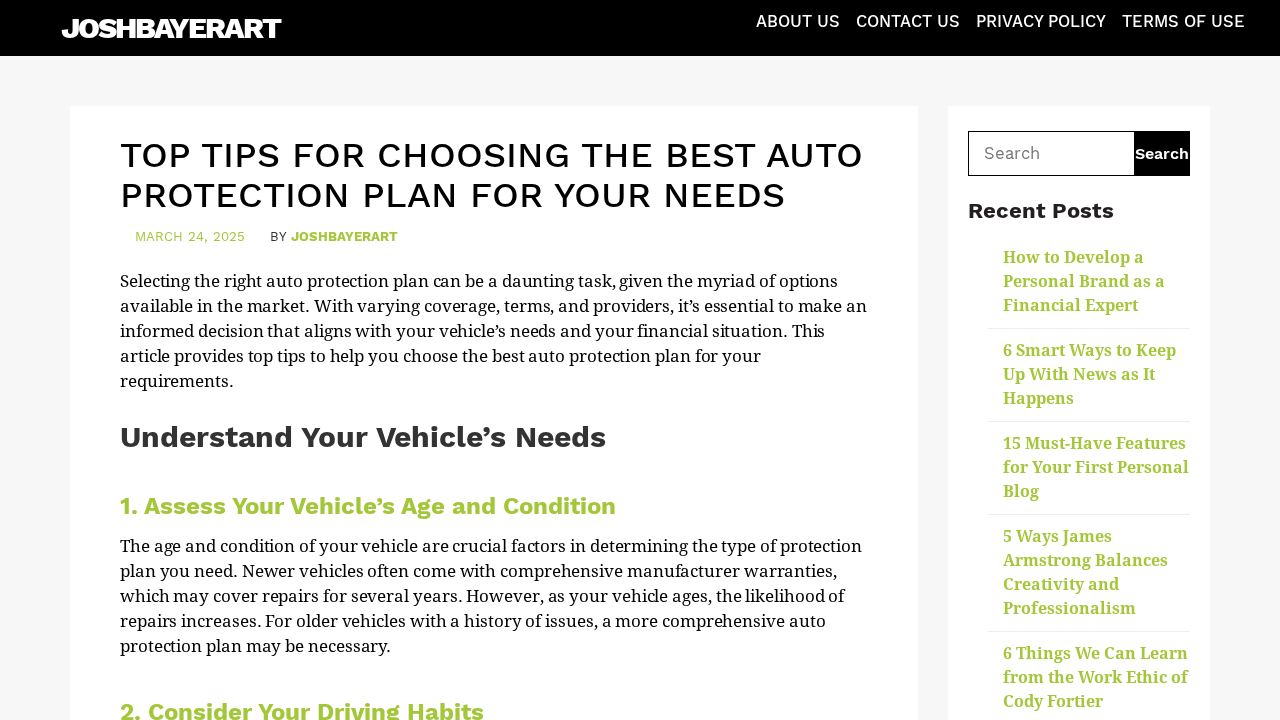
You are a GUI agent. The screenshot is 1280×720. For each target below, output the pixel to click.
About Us (798, 21)
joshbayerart (344, 236)
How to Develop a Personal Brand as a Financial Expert (1084, 281)
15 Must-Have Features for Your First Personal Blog (1096, 467)
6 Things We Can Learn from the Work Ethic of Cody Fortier (1095, 677)
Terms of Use (1183, 21)
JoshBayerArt (170, 27)
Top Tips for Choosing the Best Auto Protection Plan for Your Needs (491, 175)
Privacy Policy (1041, 21)
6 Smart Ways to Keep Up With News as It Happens (1089, 374)
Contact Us (908, 21)
